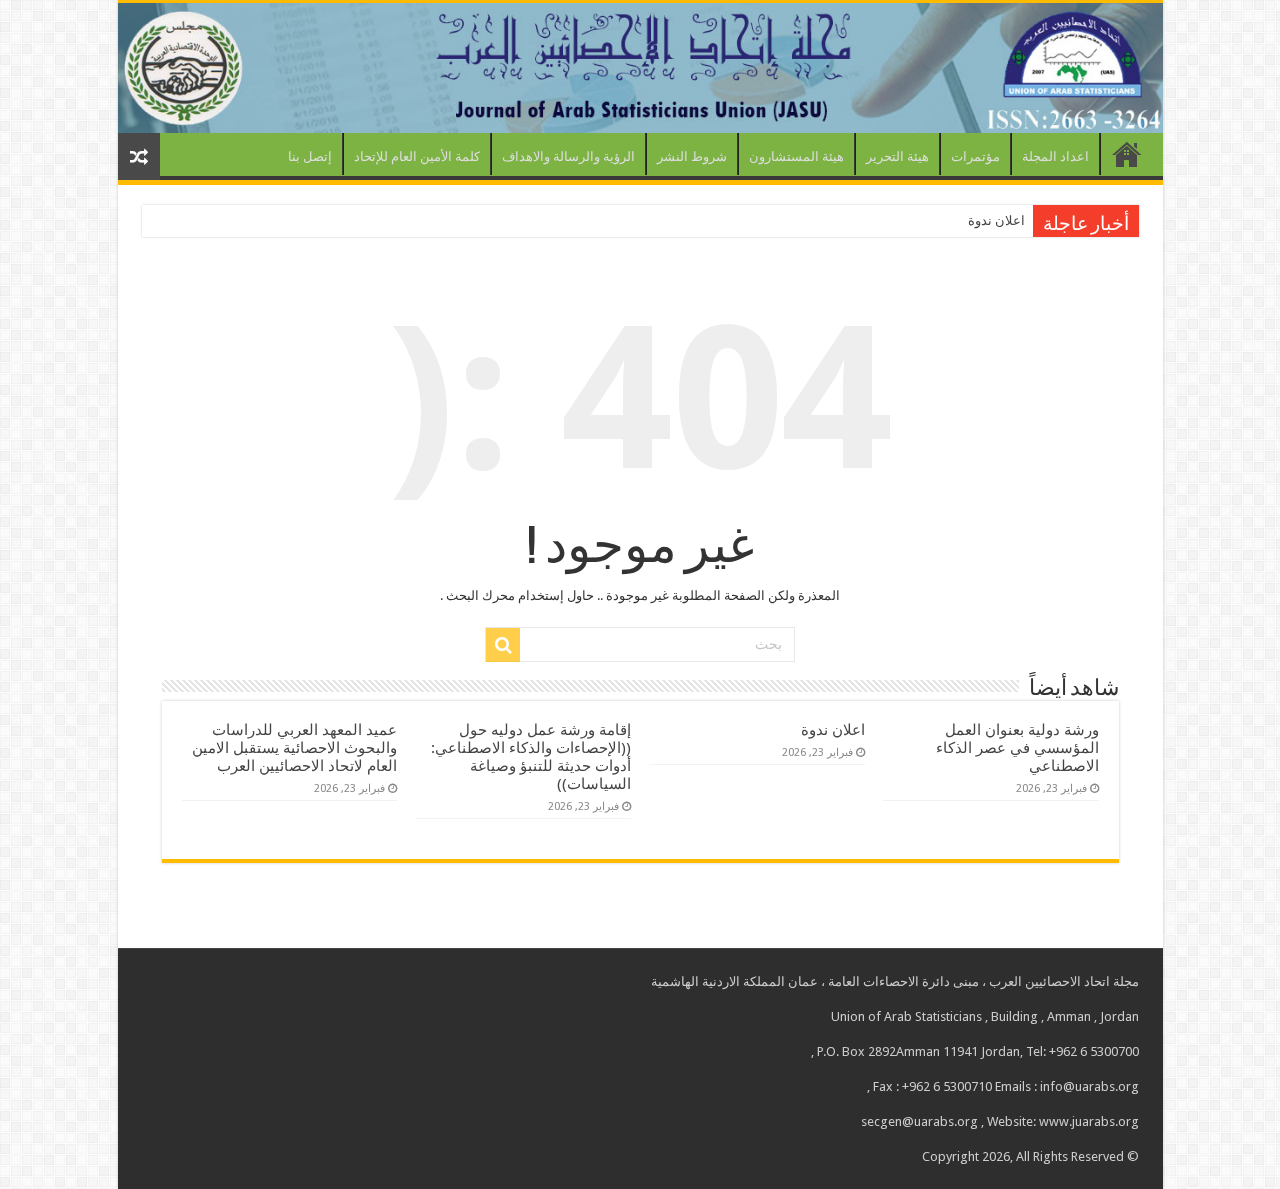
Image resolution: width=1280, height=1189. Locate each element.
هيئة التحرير (897, 156)
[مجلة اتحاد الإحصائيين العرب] (640, 68)
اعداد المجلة (1055, 156)
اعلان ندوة (996, 220)
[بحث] (503, 645)
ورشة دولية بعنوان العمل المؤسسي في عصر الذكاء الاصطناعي (1017, 748)
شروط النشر (692, 156)
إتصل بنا (310, 156)
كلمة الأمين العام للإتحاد (417, 156)
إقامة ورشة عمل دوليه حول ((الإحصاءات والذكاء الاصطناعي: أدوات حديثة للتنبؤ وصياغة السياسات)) (531, 757)
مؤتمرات (975, 156)
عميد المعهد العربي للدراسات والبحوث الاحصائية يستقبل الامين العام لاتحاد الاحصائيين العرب (294, 748)
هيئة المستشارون (796, 156)
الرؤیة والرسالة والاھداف (568, 156)
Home (1127, 154)
